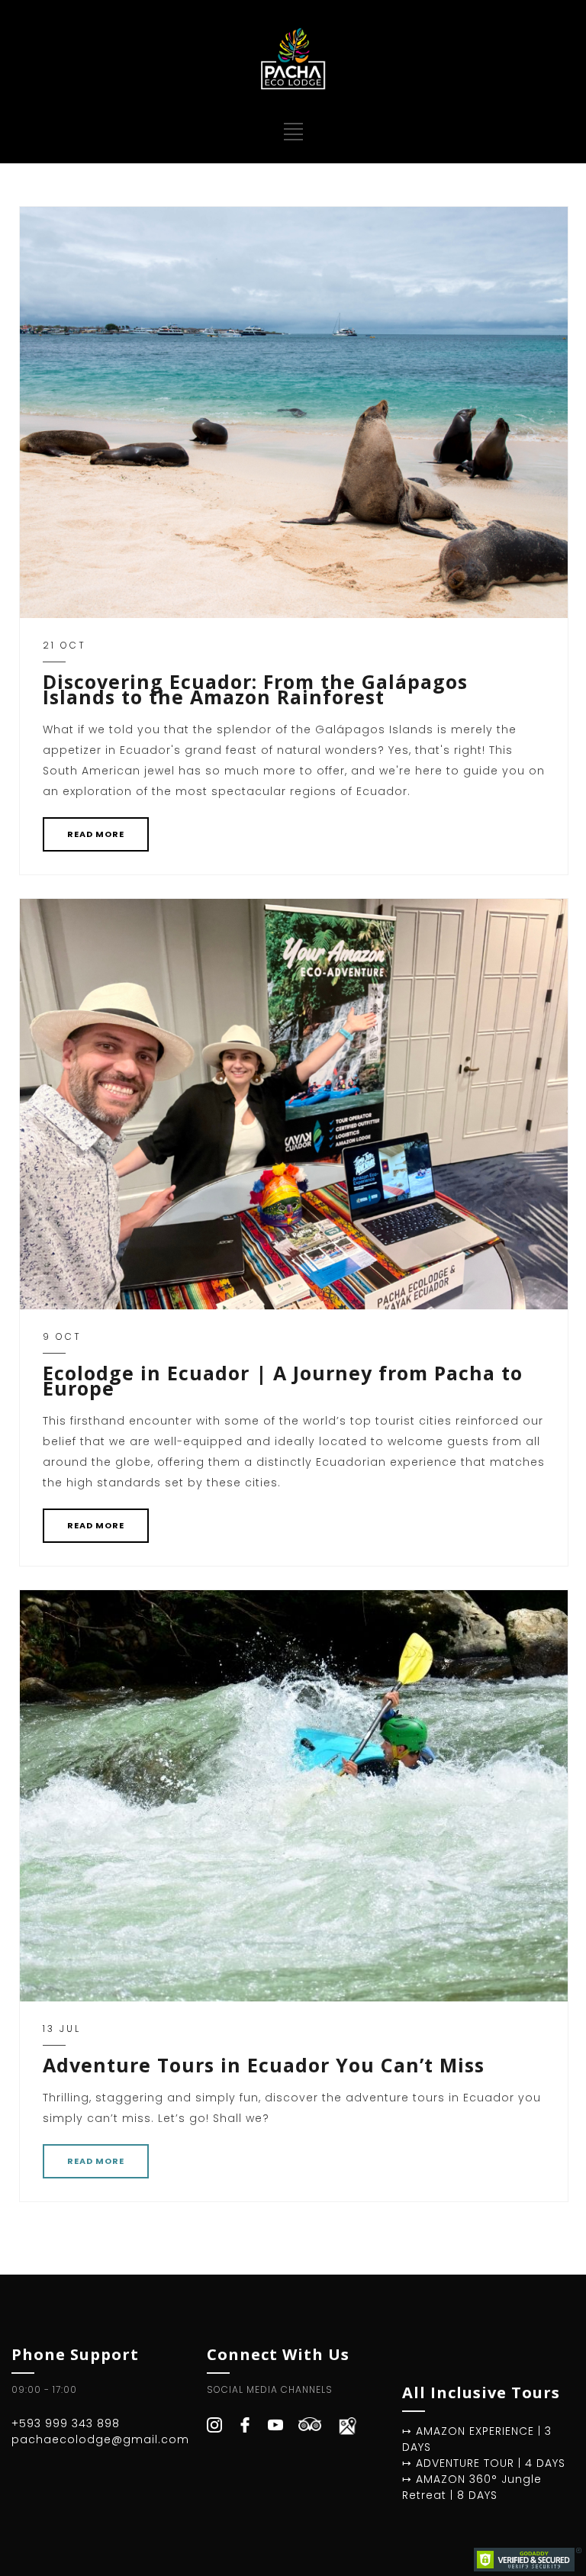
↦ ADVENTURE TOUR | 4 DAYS (484, 2463)
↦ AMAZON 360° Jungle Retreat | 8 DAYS (472, 2487)
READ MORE (96, 834)
